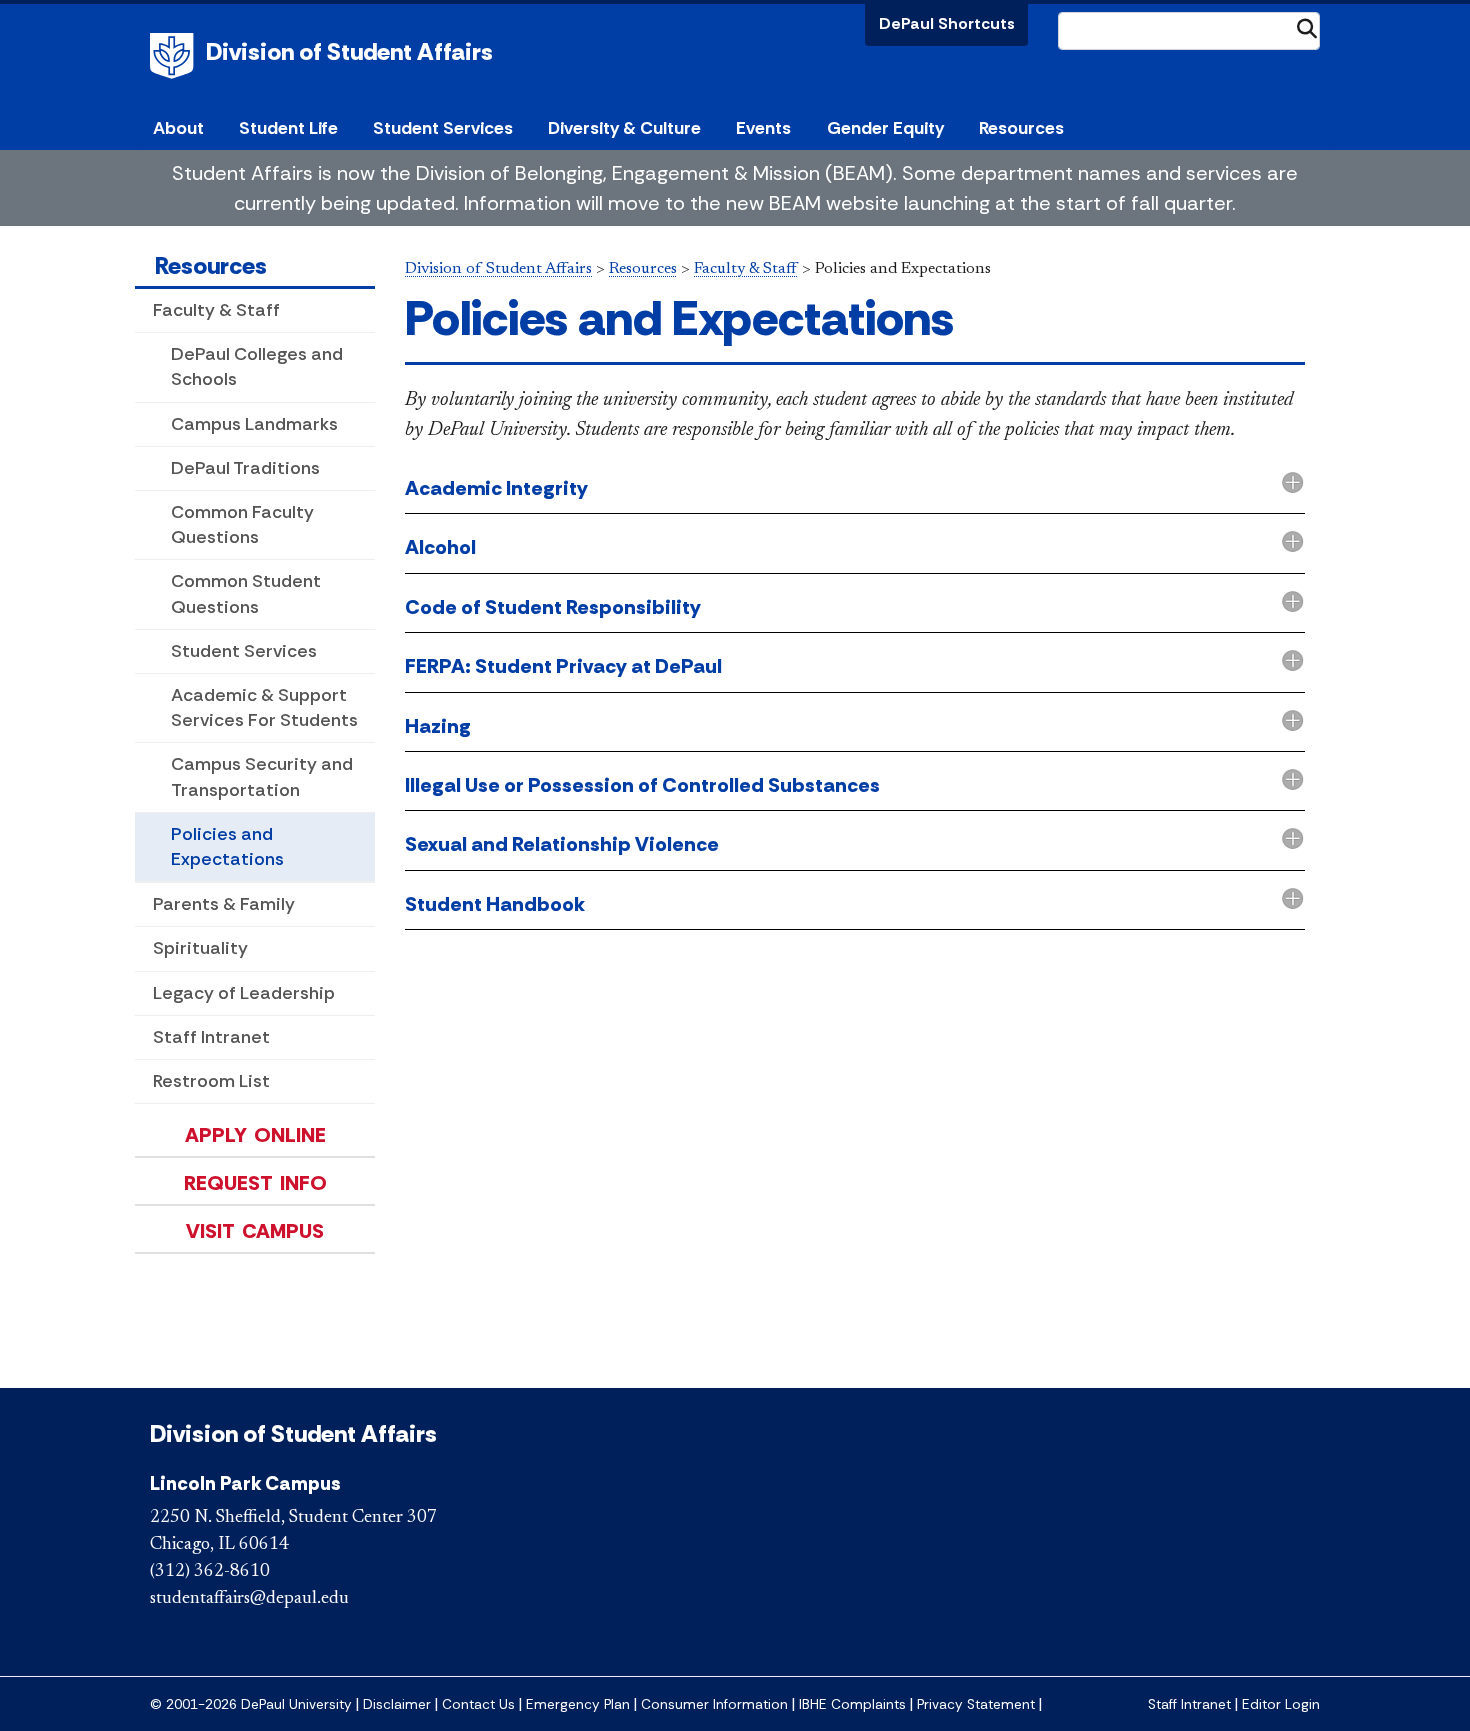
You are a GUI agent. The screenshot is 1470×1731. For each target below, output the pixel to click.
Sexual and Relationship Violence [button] (562, 844)
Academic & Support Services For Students (264, 707)
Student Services (244, 651)
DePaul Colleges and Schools (257, 366)
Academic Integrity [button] (496, 488)
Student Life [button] (288, 128)
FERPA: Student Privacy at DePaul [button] (563, 666)
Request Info (255, 1183)
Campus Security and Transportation (262, 776)
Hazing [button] (438, 726)
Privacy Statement (976, 1704)
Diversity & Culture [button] (624, 128)
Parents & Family (224, 904)
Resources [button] (1021, 128)
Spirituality (200, 948)
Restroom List (211, 1081)
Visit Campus (255, 1231)
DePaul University (175, 56)
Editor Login (1281, 1704)
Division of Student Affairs (349, 51)
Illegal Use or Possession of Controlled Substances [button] (642, 785)
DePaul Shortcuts (947, 23)
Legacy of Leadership (244, 993)
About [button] (178, 128)
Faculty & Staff (216, 310)
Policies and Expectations (227, 846)
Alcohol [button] (440, 547)
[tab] (855, 489)
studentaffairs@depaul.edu (249, 1599)
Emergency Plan (578, 1704)
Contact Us (478, 1704)
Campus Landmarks (254, 424)
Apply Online (255, 1135)
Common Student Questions (246, 593)
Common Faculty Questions (242, 524)
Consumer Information (714, 1704)
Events (763, 128)
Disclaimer (397, 1704)
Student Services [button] (443, 128)
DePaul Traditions (245, 468)
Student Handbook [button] (495, 904)
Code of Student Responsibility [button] (553, 607)
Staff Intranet (211, 1037)
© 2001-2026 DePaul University (251, 1704)
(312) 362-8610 (210, 1572)
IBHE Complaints (852, 1704)
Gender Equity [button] (885, 128)
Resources (211, 265)
